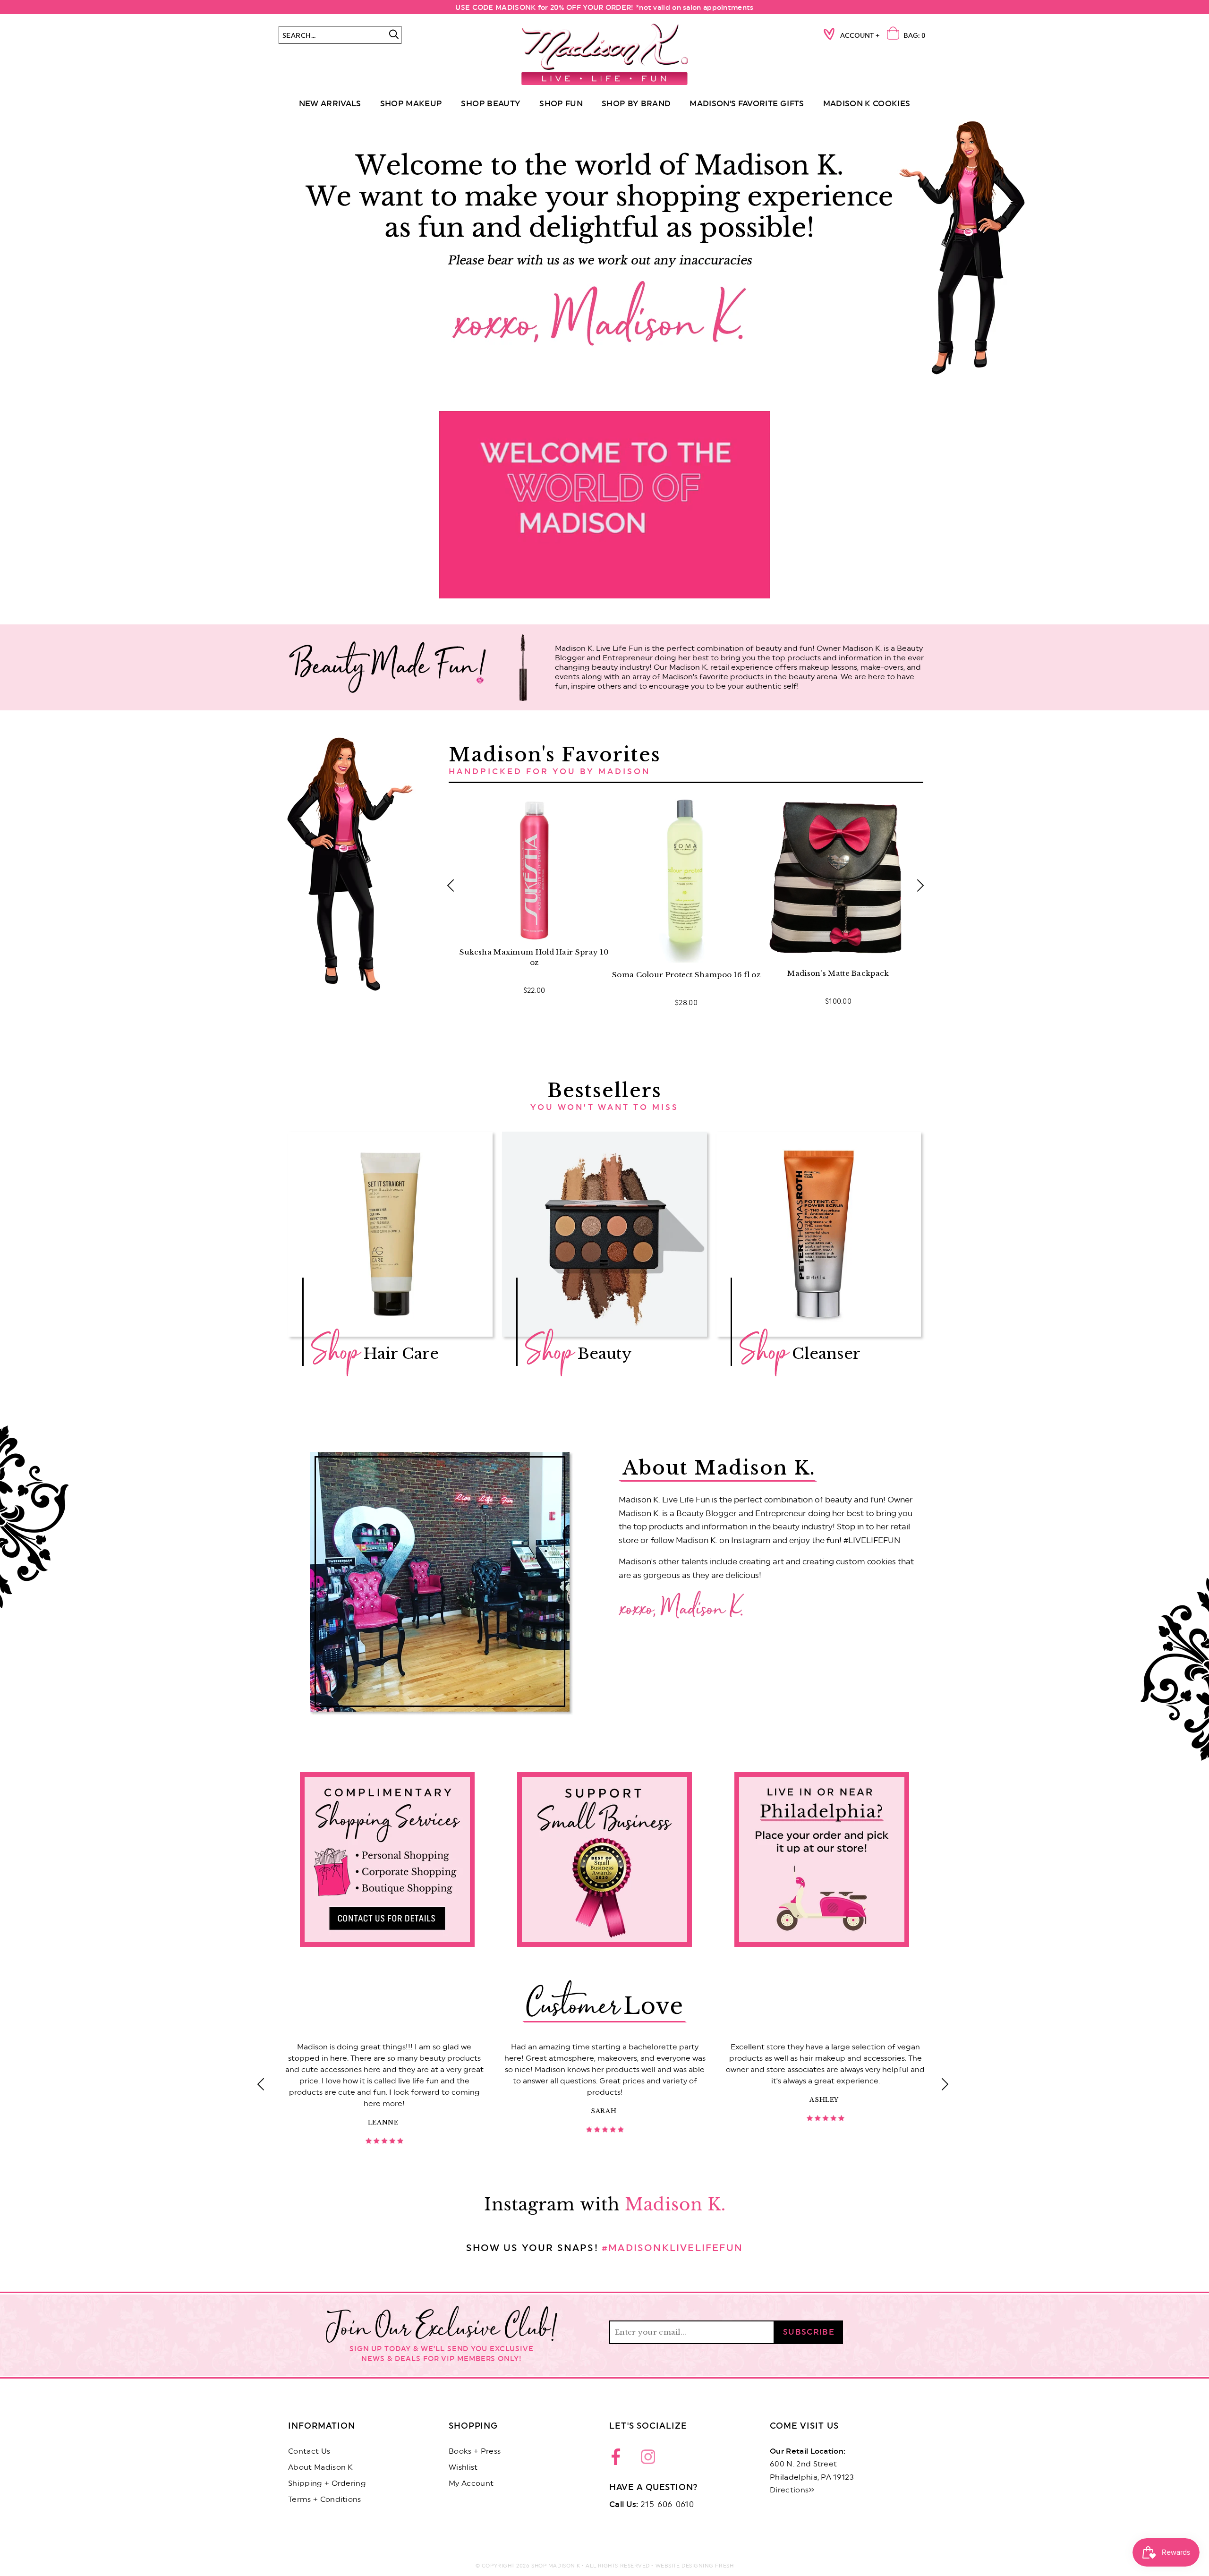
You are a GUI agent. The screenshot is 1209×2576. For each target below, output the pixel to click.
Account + (860, 36)
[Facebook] (619, 2459)
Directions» (792, 2490)
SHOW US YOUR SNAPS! (604, 2248)
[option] (604, 248)
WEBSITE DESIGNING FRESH (695, 2566)
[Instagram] (648, 2459)
